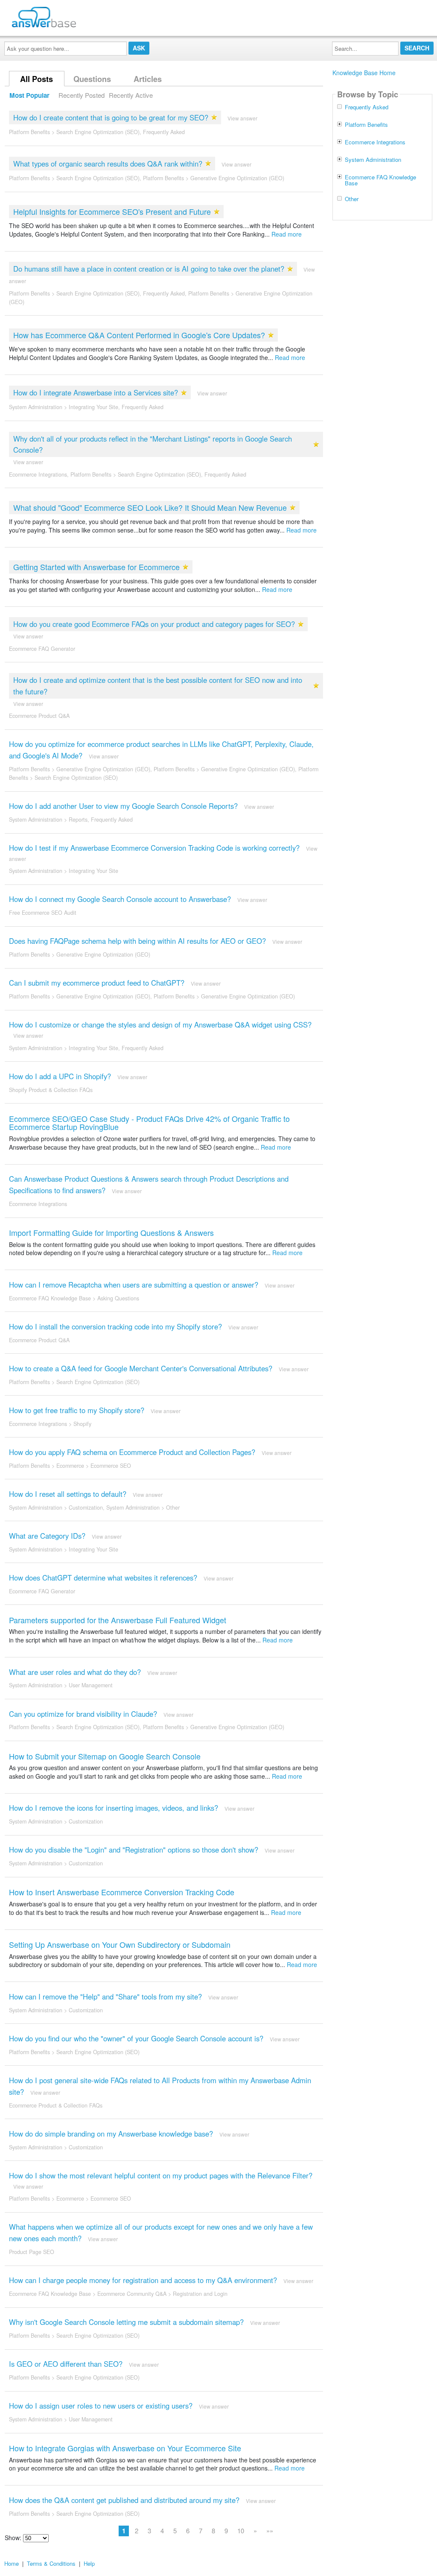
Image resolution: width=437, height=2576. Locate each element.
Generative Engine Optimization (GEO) (237, 178)
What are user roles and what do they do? (75, 1672)
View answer (242, 118)
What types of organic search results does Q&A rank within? (108, 164)
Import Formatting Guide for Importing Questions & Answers (111, 1232)
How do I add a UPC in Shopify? (60, 1076)
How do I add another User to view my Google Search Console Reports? (123, 806)
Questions (92, 79)
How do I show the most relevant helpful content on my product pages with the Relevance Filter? (161, 2175)
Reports (78, 820)
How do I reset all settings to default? (68, 1494)
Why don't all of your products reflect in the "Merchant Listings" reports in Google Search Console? (153, 444)
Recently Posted (82, 95)
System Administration (36, 407)
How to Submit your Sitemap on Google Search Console (105, 1756)
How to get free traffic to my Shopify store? (77, 1410)
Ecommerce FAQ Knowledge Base (50, 1298)
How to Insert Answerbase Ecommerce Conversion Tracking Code (122, 1892)
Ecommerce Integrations (38, 474)
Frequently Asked (164, 132)
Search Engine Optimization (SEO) (98, 132)
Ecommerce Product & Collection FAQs (56, 2105)
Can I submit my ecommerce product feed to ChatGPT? (97, 983)
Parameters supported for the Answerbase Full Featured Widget (118, 1620)
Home (12, 2563)
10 (241, 2531)
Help (89, 2563)
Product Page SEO (32, 2252)
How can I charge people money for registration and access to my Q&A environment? (143, 2280)
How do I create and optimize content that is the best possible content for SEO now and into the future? (158, 686)
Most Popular (29, 95)
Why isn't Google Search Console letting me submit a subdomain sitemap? (126, 2322)
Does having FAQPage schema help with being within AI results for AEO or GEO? (137, 941)
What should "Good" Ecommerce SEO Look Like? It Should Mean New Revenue (150, 507)
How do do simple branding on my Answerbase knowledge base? (111, 2134)
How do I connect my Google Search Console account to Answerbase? (120, 899)
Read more (287, 234)
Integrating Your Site (93, 407)
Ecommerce (70, 1466)
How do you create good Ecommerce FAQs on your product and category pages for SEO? (154, 624)
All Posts (36, 79)
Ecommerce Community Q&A (132, 2294)
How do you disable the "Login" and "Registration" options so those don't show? (134, 1850)
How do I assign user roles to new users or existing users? (101, 2406)
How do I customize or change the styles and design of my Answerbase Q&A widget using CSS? (160, 1025)
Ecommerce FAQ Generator (42, 649)
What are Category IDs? (47, 1536)
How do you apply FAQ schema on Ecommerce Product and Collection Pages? (132, 1452)
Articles (148, 79)
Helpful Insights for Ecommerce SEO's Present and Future (112, 211)
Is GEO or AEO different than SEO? (66, 2364)
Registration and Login (200, 2294)
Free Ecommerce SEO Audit (43, 913)
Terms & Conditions (51, 2563)
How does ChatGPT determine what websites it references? (103, 1578)
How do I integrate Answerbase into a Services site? (96, 392)
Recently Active (131, 95)
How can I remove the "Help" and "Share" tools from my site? (105, 1996)
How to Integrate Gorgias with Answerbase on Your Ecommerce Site (125, 2448)
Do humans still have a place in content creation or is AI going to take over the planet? (149, 269)
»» (270, 2531)
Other (173, 1508)
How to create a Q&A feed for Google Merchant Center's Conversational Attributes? (141, 1368)
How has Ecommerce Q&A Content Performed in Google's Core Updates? (139, 335)
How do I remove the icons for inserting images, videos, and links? (114, 1808)
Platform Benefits (29, 132)
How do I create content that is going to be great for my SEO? (111, 117)
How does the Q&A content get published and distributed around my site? (124, 2500)
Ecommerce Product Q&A (39, 716)
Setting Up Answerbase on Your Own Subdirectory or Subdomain (120, 1944)
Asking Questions (118, 1298)
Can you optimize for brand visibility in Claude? (83, 1714)
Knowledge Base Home (364, 73)
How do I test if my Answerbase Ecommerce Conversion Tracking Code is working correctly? (154, 848)
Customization (86, 1508)
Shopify (82, 1424)
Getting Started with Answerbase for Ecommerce (96, 567)
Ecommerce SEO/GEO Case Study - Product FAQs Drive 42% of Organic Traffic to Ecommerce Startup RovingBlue (149, 1123)
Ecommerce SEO (111, 1466)
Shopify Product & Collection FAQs (51, 1090)
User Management (91, 1685)
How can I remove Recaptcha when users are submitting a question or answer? (134, 1285)
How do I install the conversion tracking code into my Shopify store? (115, 1326)
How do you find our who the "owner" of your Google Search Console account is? (136, 2038)
